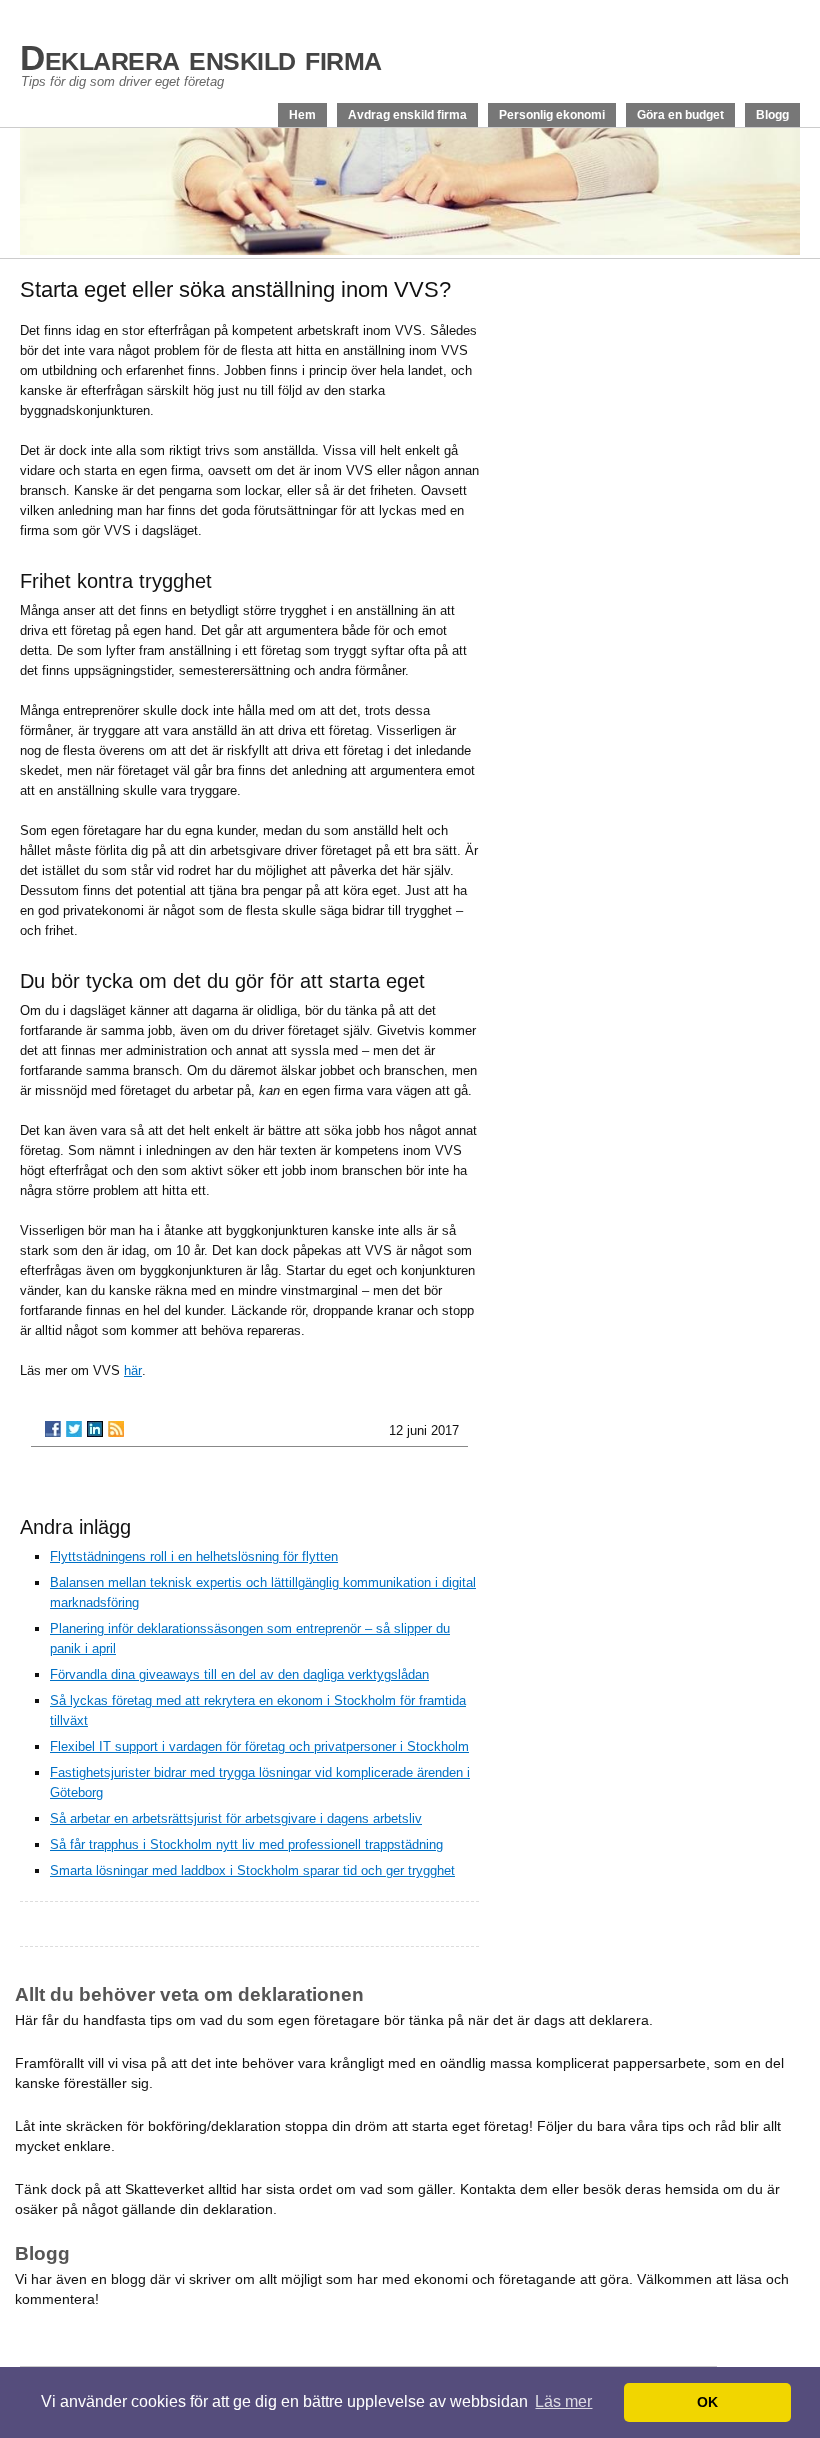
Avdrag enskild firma (407, 115)
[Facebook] (53, 1429)
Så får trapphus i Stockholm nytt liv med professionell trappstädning (246, 1844)
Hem (302, 115)
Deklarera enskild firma (201, 57)
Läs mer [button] (563, 2401)
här (133, 1370)
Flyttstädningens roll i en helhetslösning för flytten (194, 1556)
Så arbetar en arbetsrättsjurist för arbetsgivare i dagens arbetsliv (236, 1818)
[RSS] (116, 1429)
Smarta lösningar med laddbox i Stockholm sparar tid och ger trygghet (252, 1870)
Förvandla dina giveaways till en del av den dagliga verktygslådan (239, 1674)
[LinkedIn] (95, 1429)
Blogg (772, 115)
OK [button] (707, 2402)
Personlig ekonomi (552, 115)
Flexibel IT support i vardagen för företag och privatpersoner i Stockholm (259, 1746)
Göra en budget (680, 115)
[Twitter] (74, 1429)
